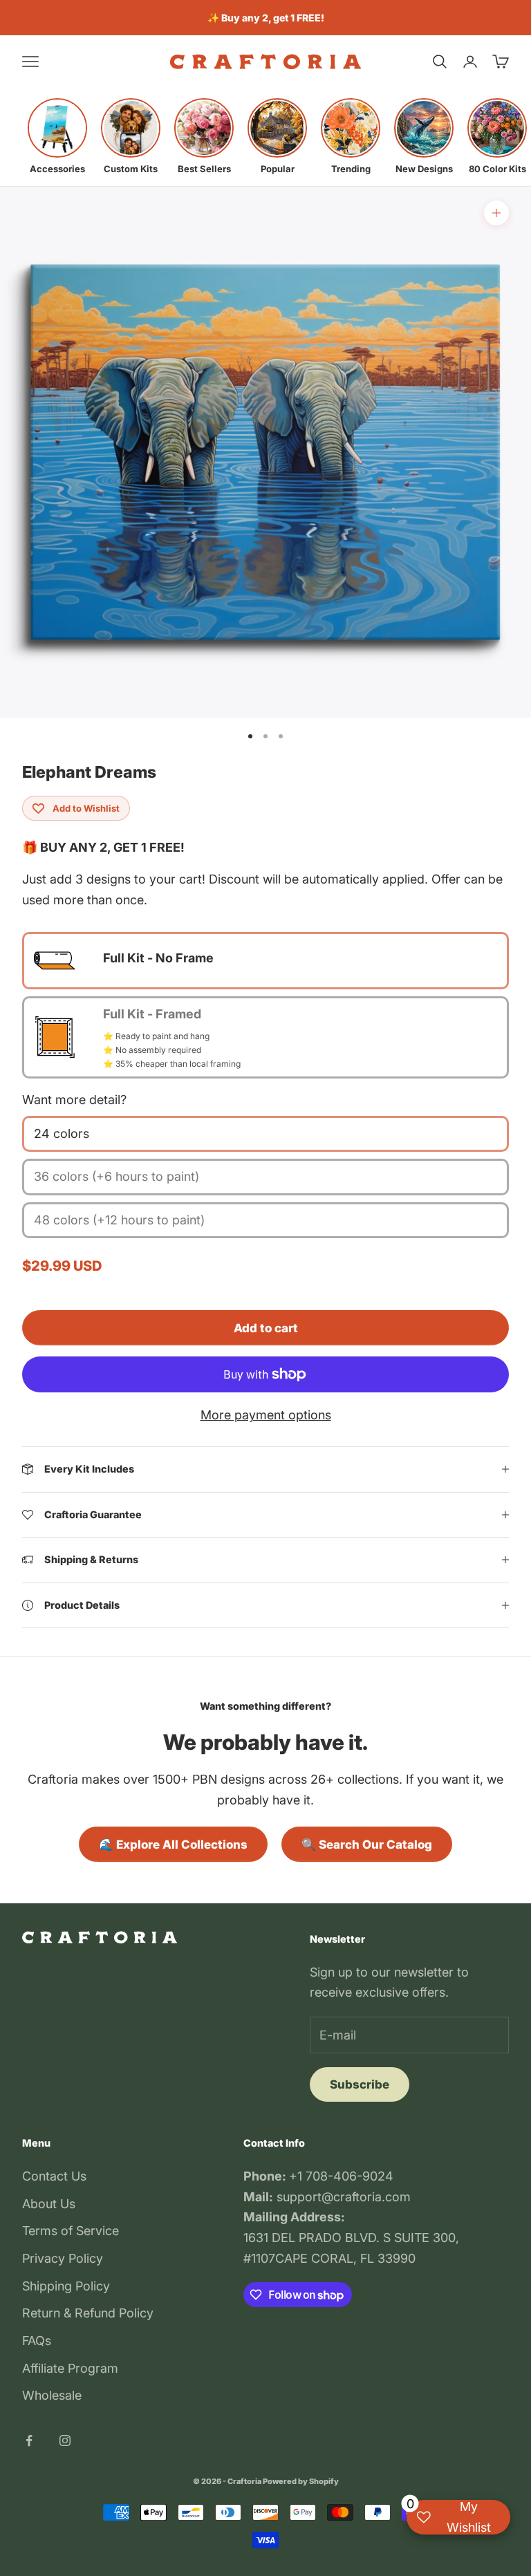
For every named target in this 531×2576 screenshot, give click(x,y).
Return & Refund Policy (88, 2313)
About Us (49, 2204)
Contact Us (54, 2176)
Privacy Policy (63, 2258)
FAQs (37, 2341)
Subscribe (360, 2084)
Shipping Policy (66, 2286)
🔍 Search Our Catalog (367, 1845)
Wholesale (52, 2395)
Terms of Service (71, 2231)
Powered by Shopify (301, 2481)
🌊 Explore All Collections (173, 1845)
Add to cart (266, 1328)
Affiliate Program (70, 2368)
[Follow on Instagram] (65, 2440)
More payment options (266, 1415)
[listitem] (57, 136)
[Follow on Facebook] (29, 2440)
